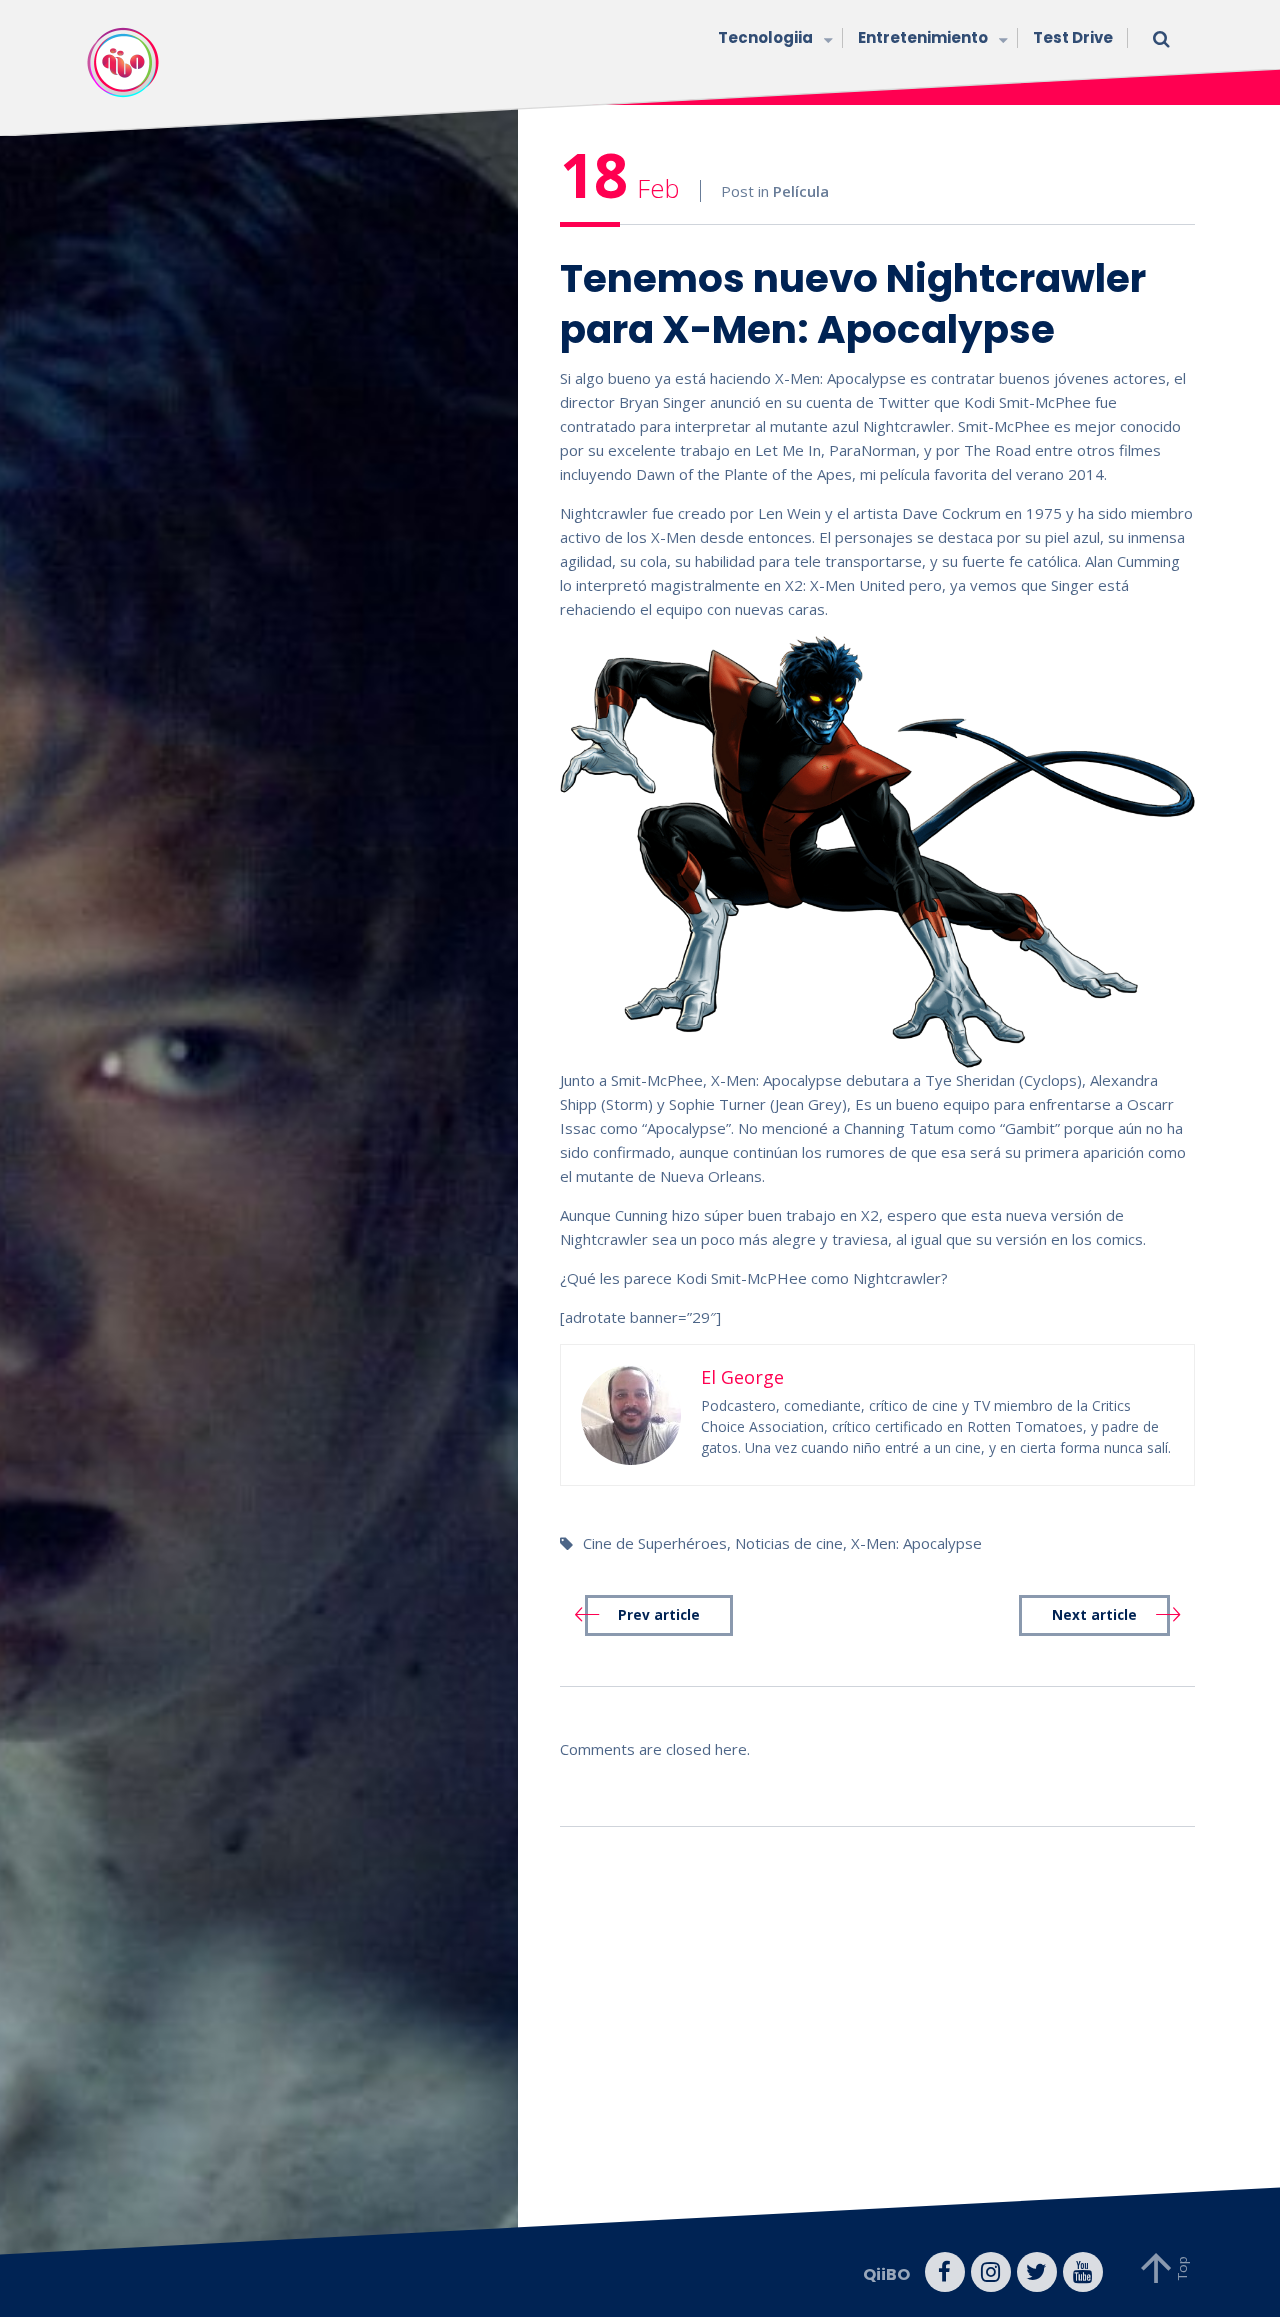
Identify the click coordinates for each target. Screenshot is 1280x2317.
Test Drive (1073, 37)
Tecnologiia (765, 37)
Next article (1094, 1615)
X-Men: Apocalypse (916, 1543)
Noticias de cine (789, 1543)
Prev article (659, 1615)
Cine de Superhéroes (655, 1543)
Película (801, 191)
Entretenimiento (923, 37)
